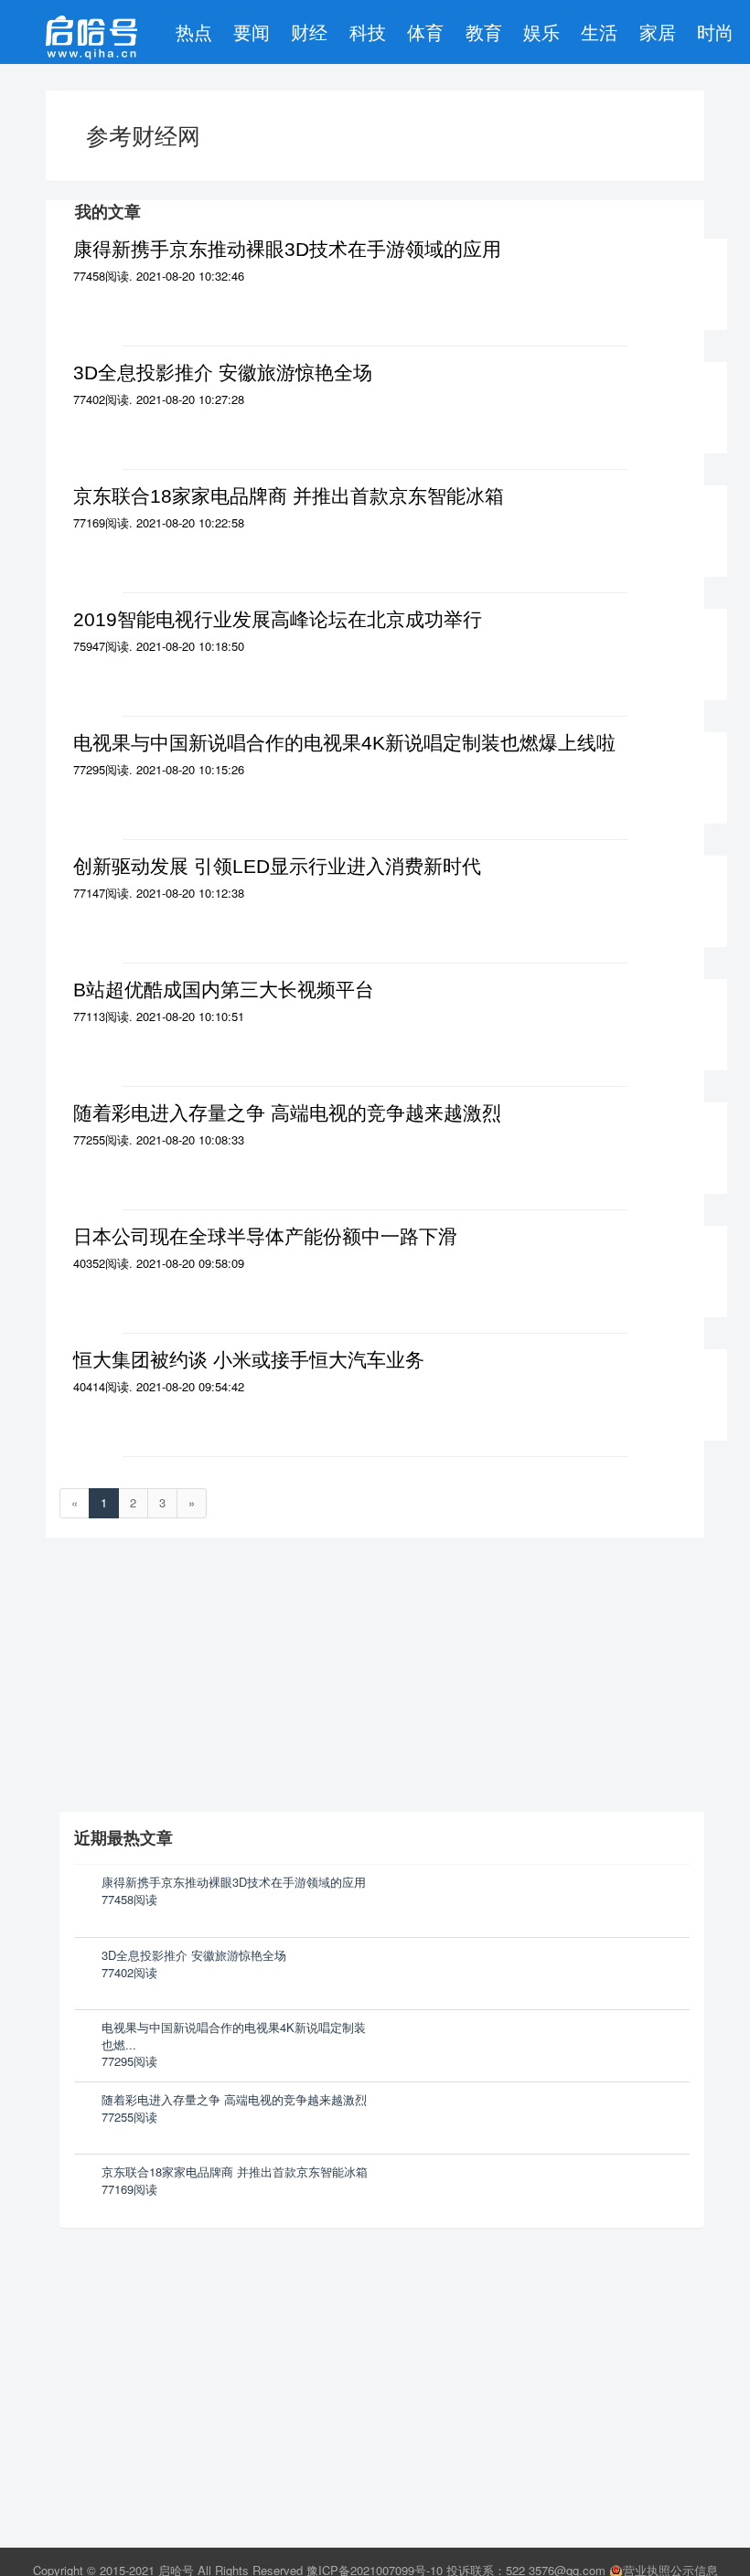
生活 (599, 32)
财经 (309, 32)
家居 (658, 32)
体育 (425, 32)
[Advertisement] (197, 2358)
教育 (484, 32)
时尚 (715, 32)
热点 (194, 32)
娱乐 (541, 32)
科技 (368, 32)
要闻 (252, 32)
